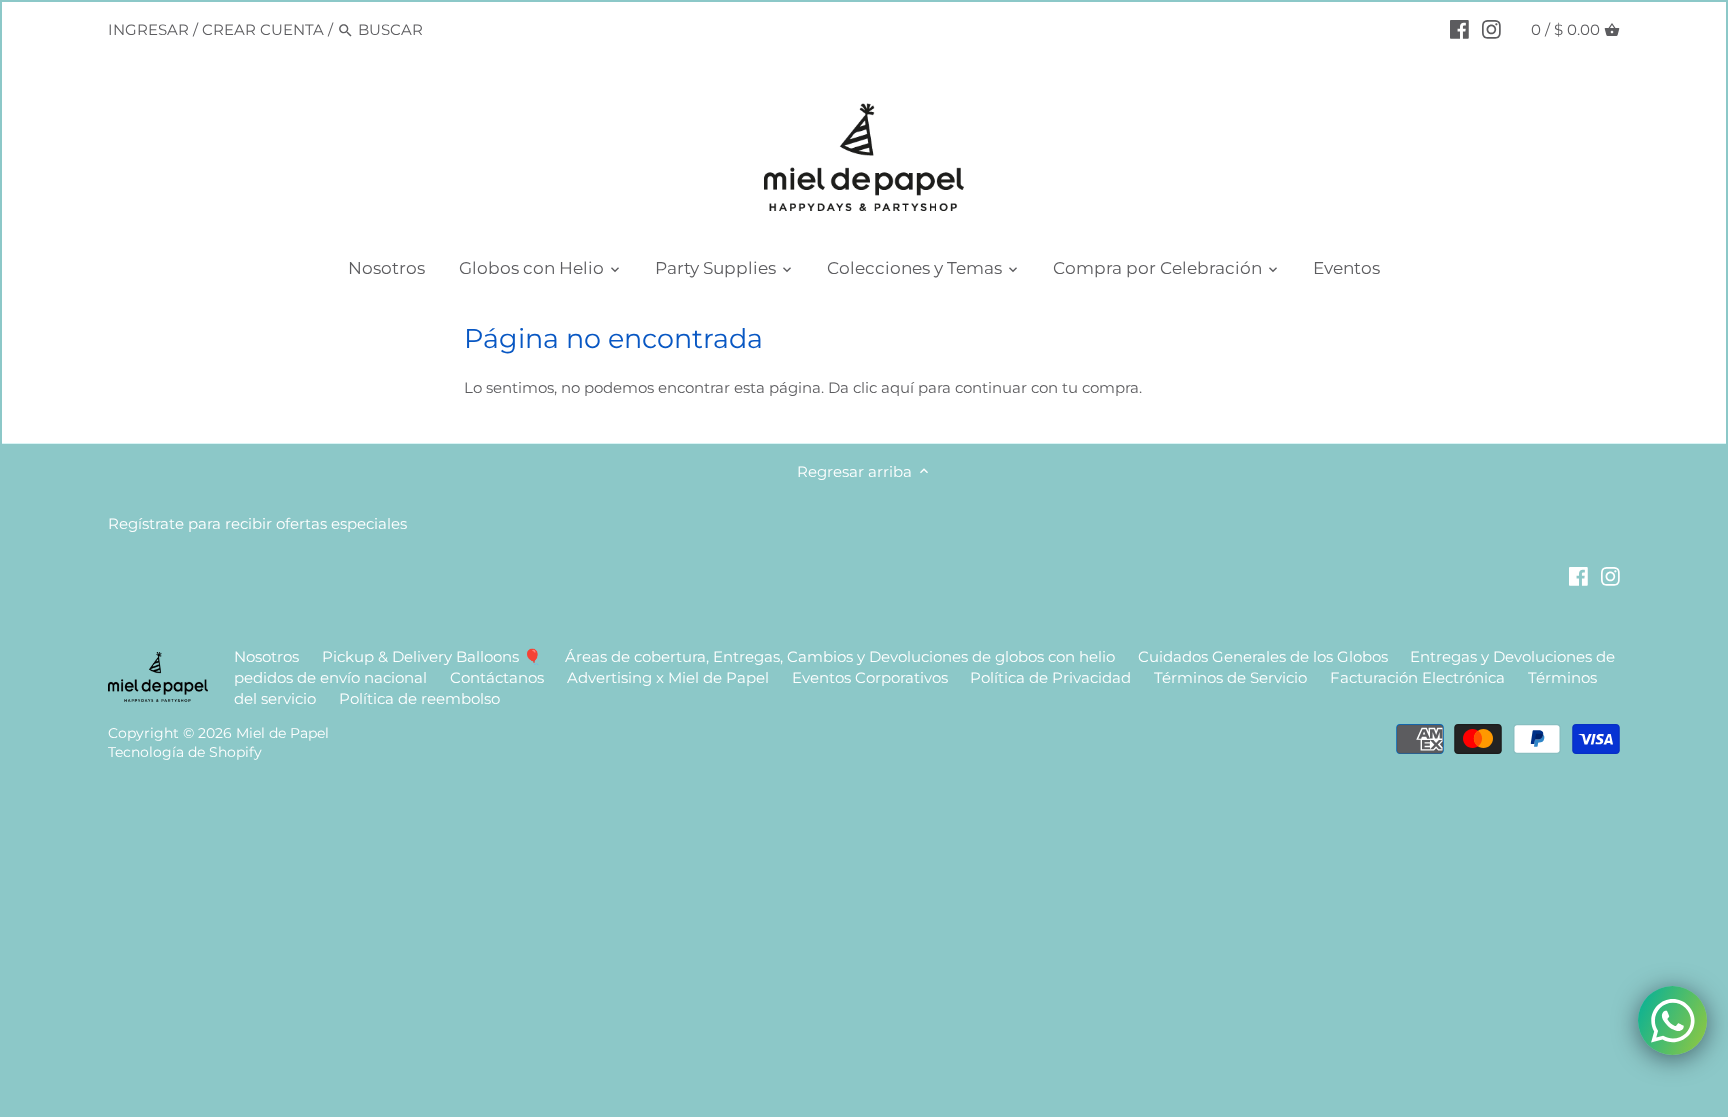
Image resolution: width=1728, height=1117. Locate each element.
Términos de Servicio (1230, 677)
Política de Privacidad (1050, 677)
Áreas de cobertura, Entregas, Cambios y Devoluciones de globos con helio (840, 656)
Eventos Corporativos (870, 677)
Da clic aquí (871, 387)
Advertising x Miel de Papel (668, 677)
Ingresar (148, 29)
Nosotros (266, 656)
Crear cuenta (263, 29)
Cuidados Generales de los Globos (1263, 656)
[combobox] (443, 29)
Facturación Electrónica (1419, 677)
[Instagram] (1491, 29)
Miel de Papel (282, 733)
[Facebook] (1459, 29)
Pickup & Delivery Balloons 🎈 (432, 656)
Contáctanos (497, 677)
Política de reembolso (419, 698)
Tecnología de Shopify (185, 752)
